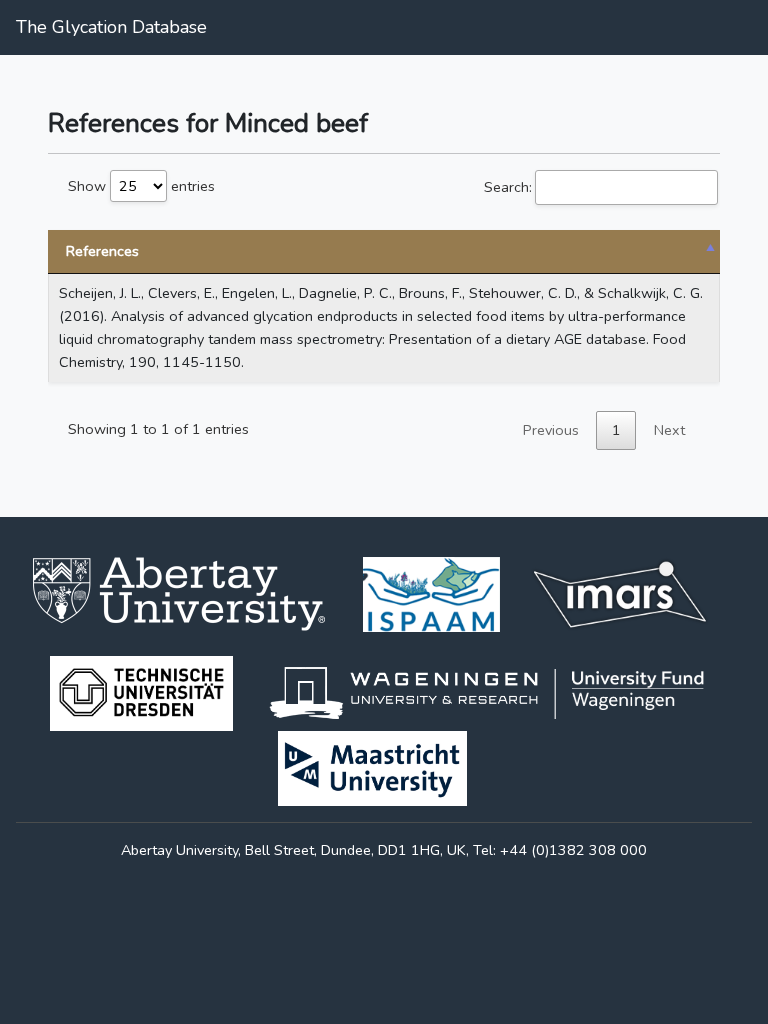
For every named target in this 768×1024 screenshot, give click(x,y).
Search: (508, 187)
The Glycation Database (111, 27)
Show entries (141, 186)
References (102, 251)
